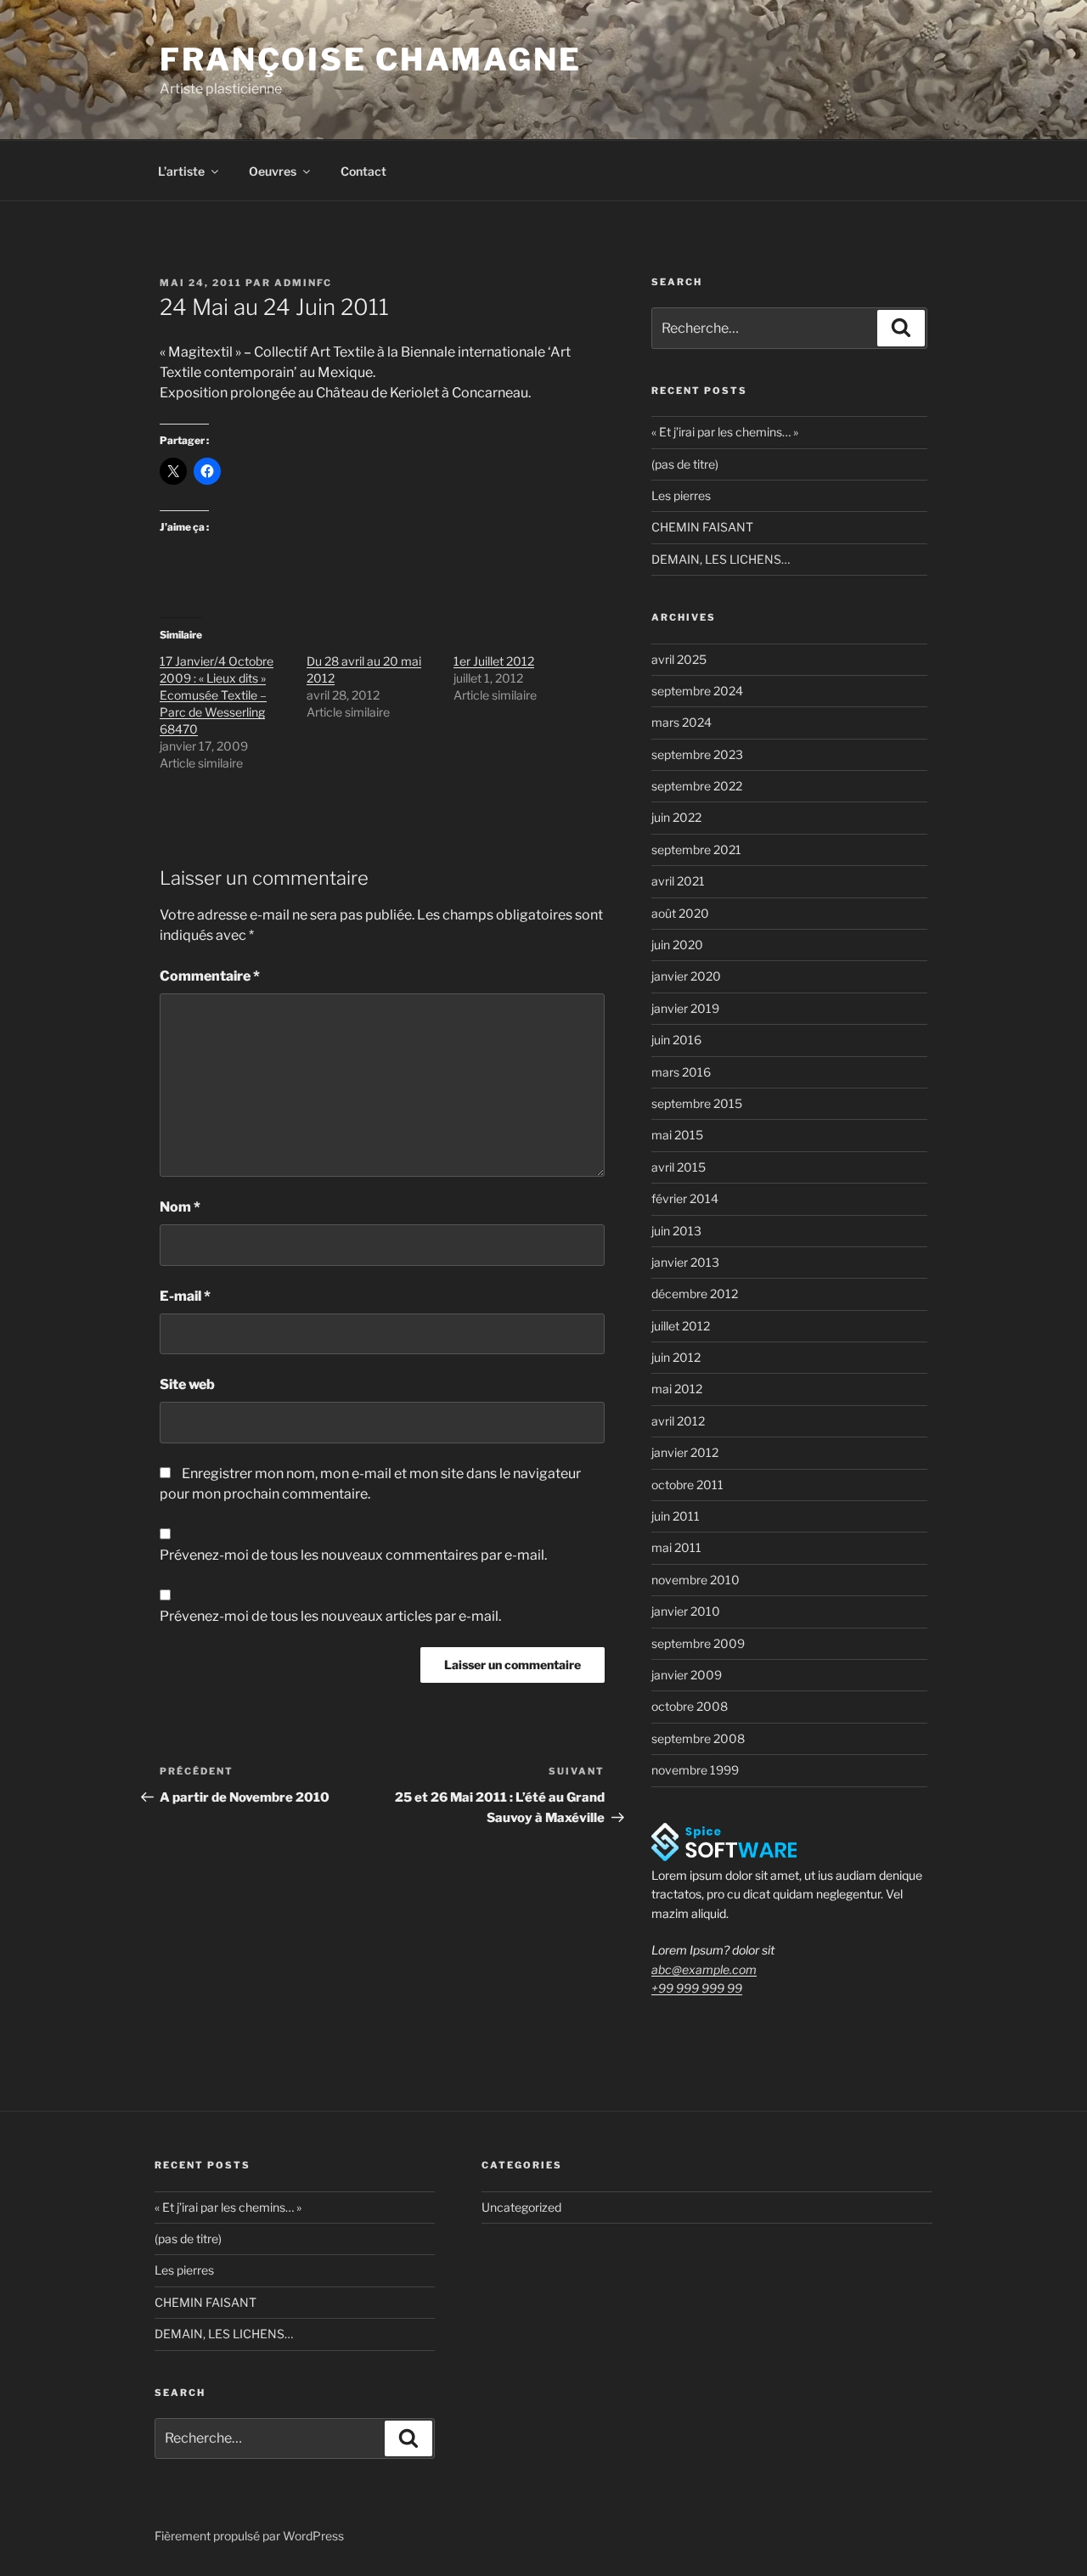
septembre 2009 (698, 1643)
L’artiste (181, 171)
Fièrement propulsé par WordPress (249, 2536)
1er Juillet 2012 (494, 661)
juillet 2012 (681, 1326)
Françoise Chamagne (371, 59)
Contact (363, 171)
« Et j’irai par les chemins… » (725, 432)
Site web (187, 1384)
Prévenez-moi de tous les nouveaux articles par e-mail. (330, 1616)
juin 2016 (676, 1040)
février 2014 (685, 1198)
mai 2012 (677, 1389)
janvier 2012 (685, 1452)
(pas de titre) (685, 464)
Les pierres (681, 495)
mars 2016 (681, 1072)
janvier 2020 (686, 976)
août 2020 (680, 913)
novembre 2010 (696, 1580)
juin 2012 (676, 1357)
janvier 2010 (686, 1611)
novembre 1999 (695, 1770)
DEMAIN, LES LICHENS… (721, 559)
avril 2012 (678, 1421)
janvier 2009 (687, 1675)
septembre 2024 (697, 691)
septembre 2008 (698, 1738)
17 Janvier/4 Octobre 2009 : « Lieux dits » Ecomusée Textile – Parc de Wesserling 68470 (217, 695)
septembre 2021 (696, 849)
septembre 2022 (697, 786)
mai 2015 (677, 1135)
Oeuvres (273, 171)
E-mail (185, 1296)
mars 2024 (681, 722)
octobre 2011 (687, 1485)
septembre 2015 (697, 1103)
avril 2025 (679, 659)
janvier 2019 (685, 1008)
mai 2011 (676, 1547)
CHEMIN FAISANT (702, 527)
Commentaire (210, 976)
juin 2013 (676, 1231)
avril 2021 (678, 881)
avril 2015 (679, 1167)
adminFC (303, 283)
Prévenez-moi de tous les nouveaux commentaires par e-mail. (353, 1555)
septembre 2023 (697, 754)
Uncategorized (521, 2207)
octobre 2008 (690, 1706)
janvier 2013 (685, 1262)
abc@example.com (704, 1969)
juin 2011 (676, 1516)
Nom (180, 1207)
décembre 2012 (695, 1294)
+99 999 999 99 (697, 1988)
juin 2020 (677, 945)
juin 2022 (676, 817)
